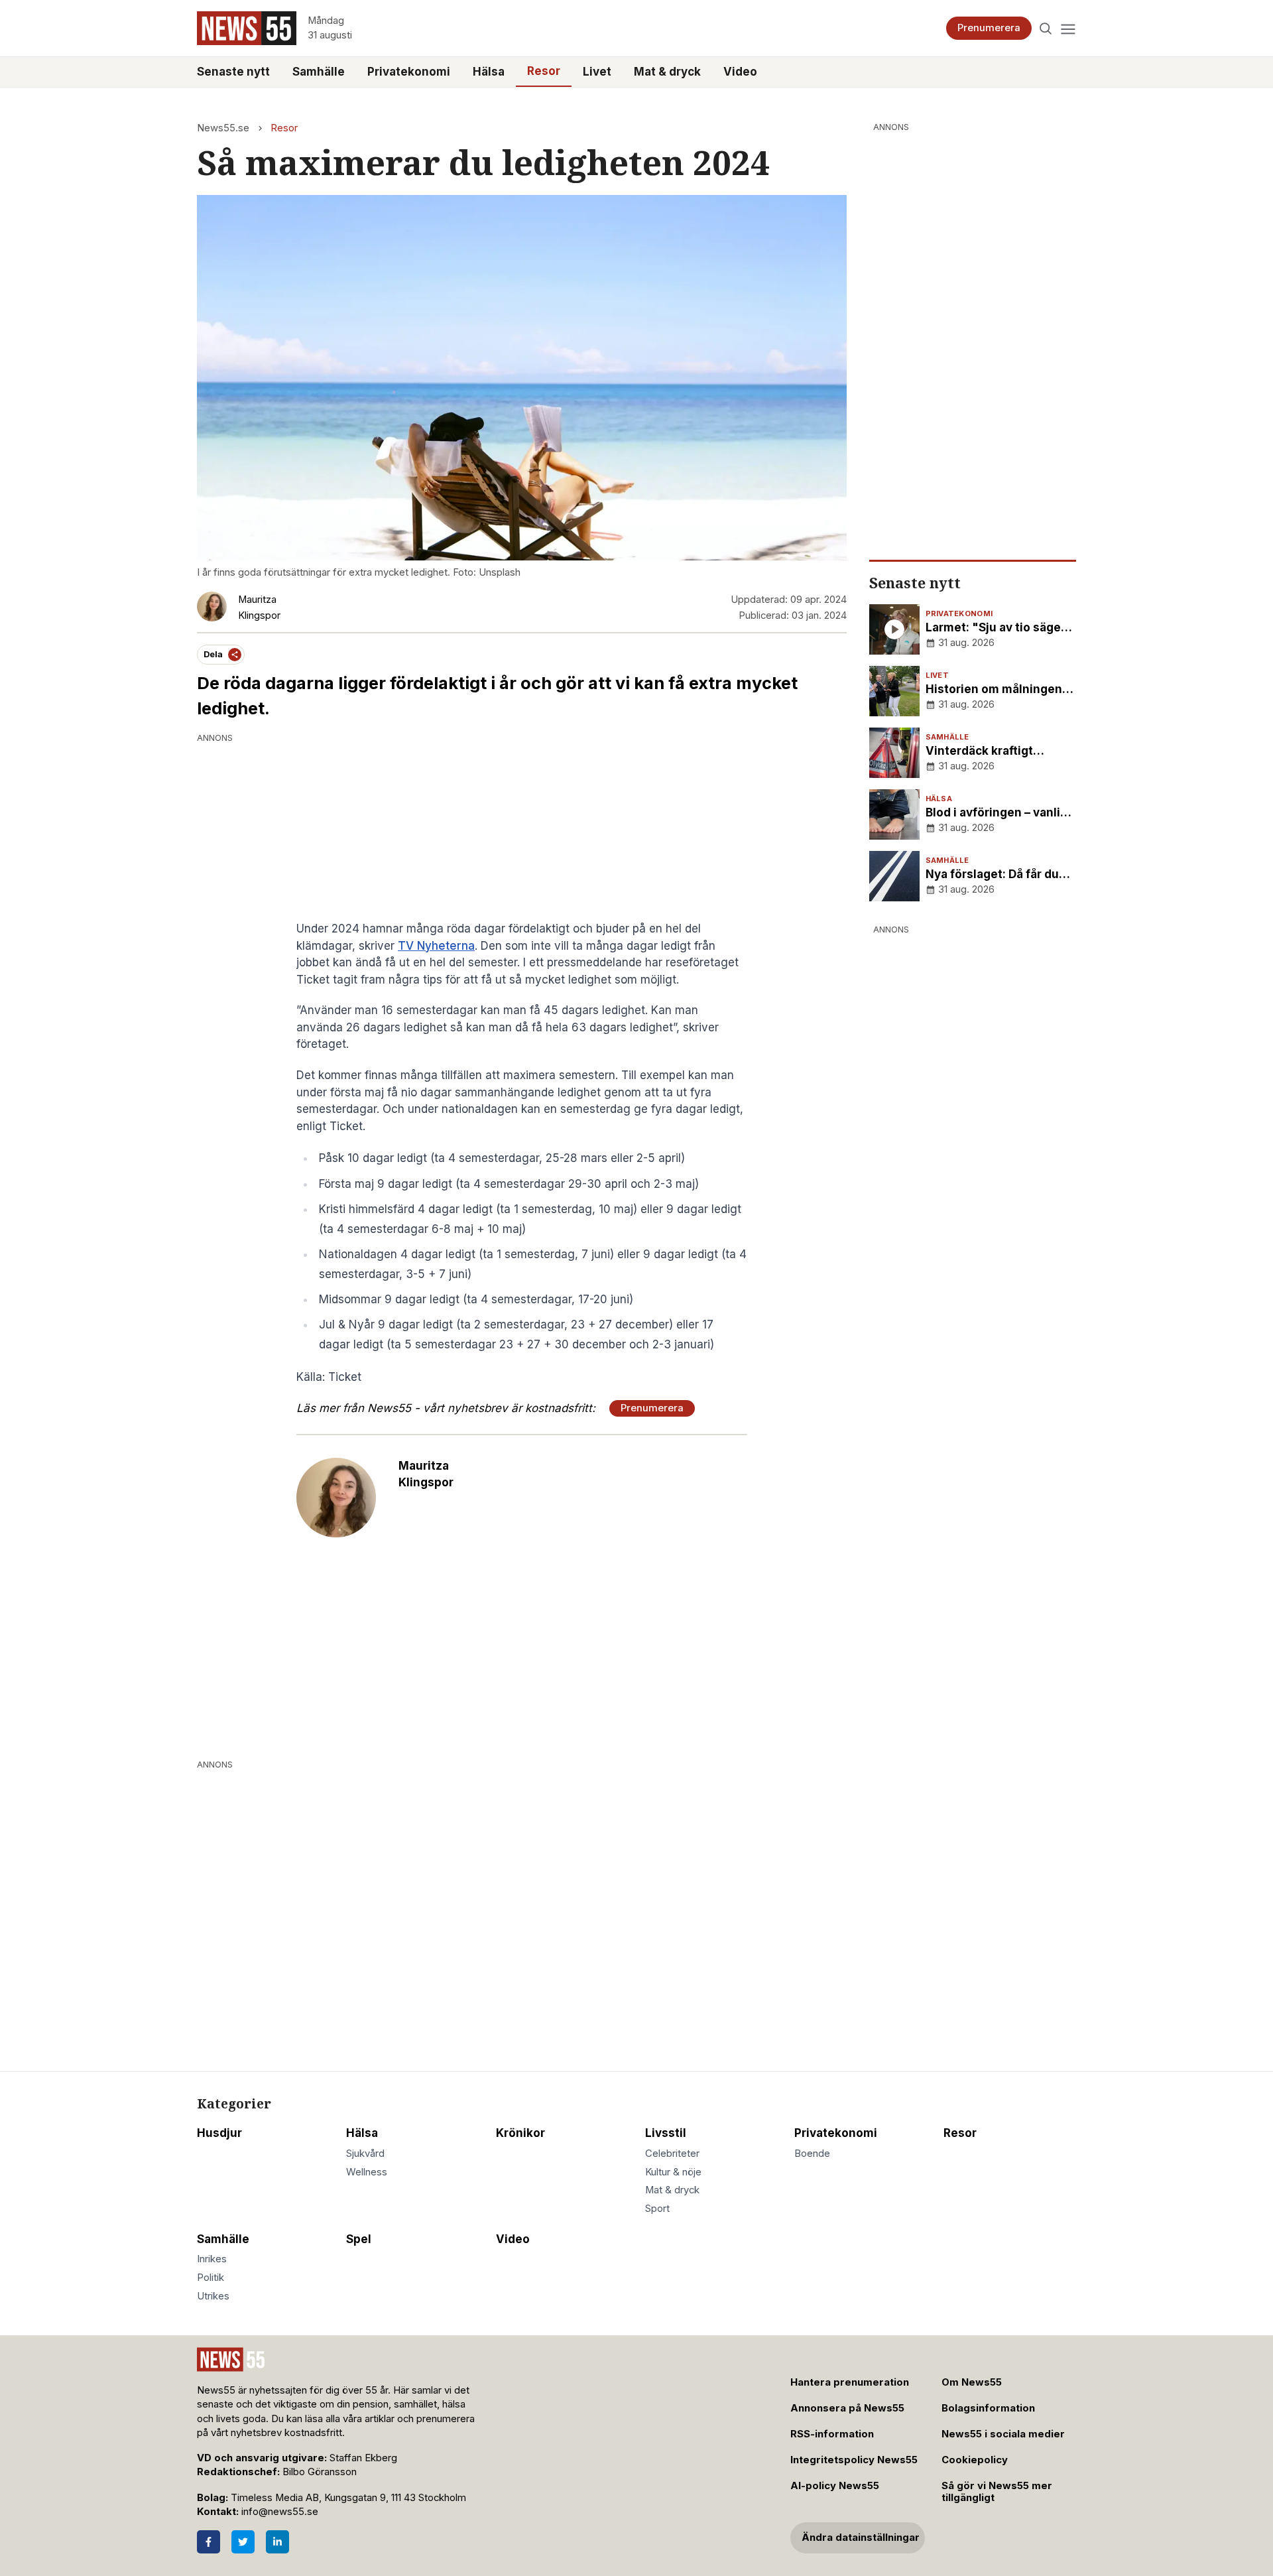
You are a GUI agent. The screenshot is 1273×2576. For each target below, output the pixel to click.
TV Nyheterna (436, 946)
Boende (812, 2154)
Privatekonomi (409, 72)
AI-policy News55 (835, 2486)
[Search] (1046, 28)
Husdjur (219, 2133)
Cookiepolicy (975, 2460)
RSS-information (832, 2434)
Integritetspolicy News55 (854, 2460)
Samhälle (319, 72)
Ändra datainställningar (861, 2538)
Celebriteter (672, 2154)
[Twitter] (243, 2542)
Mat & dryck (667, 72)
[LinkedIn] (277, 2542)
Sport (657, 2209)
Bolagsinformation (988, 2408)
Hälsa (489, 72)
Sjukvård (365, 2154)
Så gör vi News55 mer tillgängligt (997, 2492)
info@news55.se (280, 2512)
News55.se (223, 128)
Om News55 (972, 2382)
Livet (597, 72)
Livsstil (666, 2133)
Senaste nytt (233, 72)
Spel (359, 2239)
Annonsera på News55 (847, 2408)
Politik (211, 2278)
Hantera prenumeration (850, 2382)
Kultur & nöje (673, 2172)
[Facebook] (209, 2542)
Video (740, 72)
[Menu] (1068, 28)
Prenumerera (989, 28)
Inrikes (212, 2259)
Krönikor (520, 2133)
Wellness (367, 2172)
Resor (544, 71)
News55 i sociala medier (1003, 2434)
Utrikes (213, 2296)
